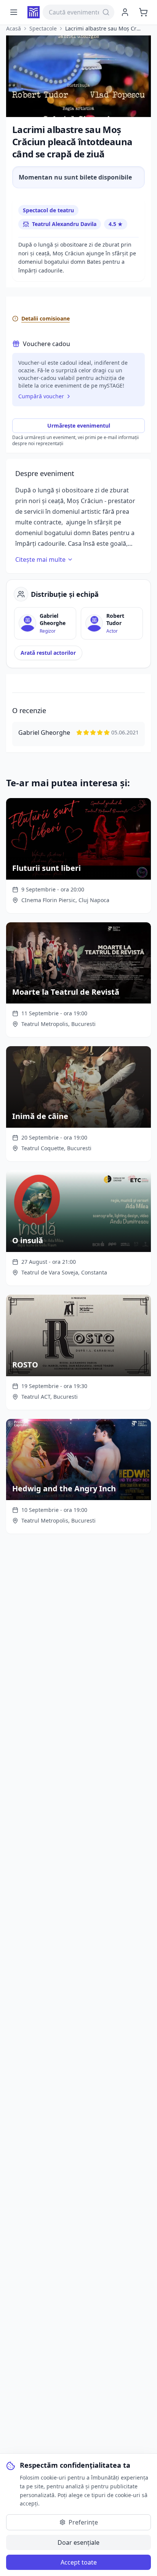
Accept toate (79, 2562)
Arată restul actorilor (48, 653)
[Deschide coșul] (143, 12)
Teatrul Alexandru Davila (64, 224)
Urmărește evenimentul (79, 426)
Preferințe (83, 2522)
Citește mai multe (40, 559)
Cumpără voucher (41, 396)
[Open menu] (14, 12)
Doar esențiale (78, 2542)
